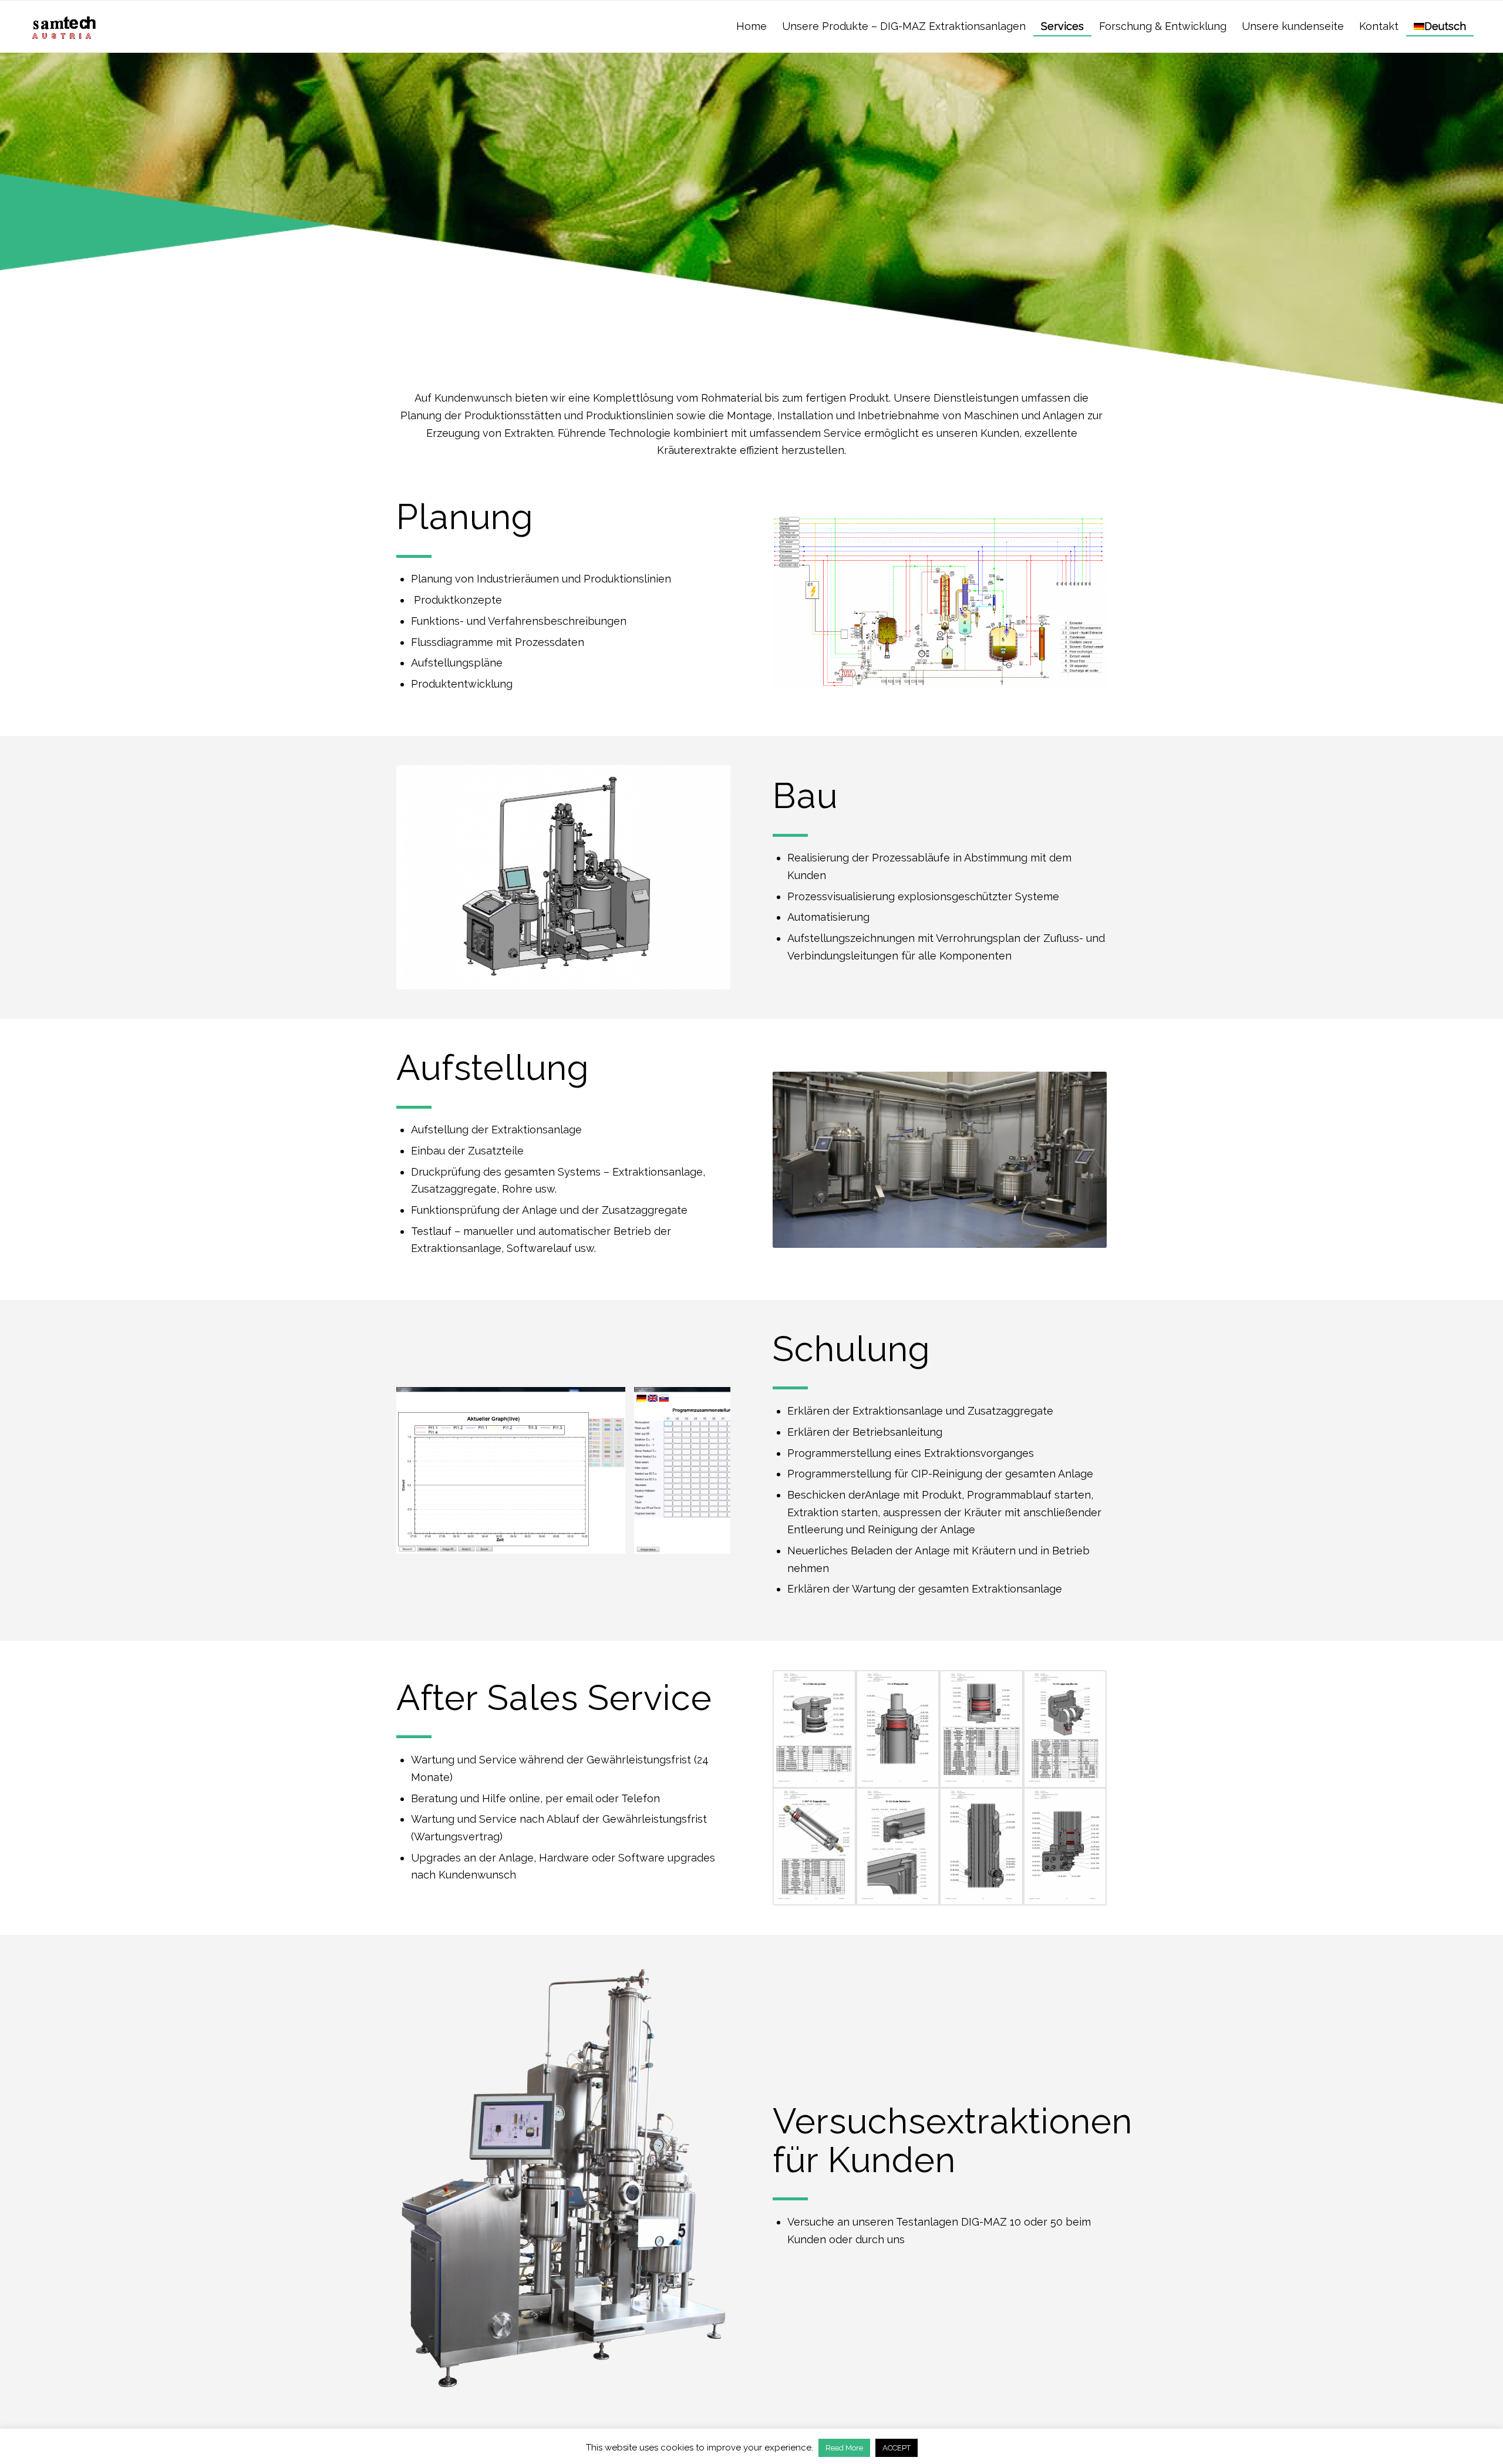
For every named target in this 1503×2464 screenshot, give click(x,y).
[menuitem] (751, 18)
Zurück (423, 1470)
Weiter (704, 1470)
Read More (844, 2448)
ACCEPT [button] (897, 2448)
